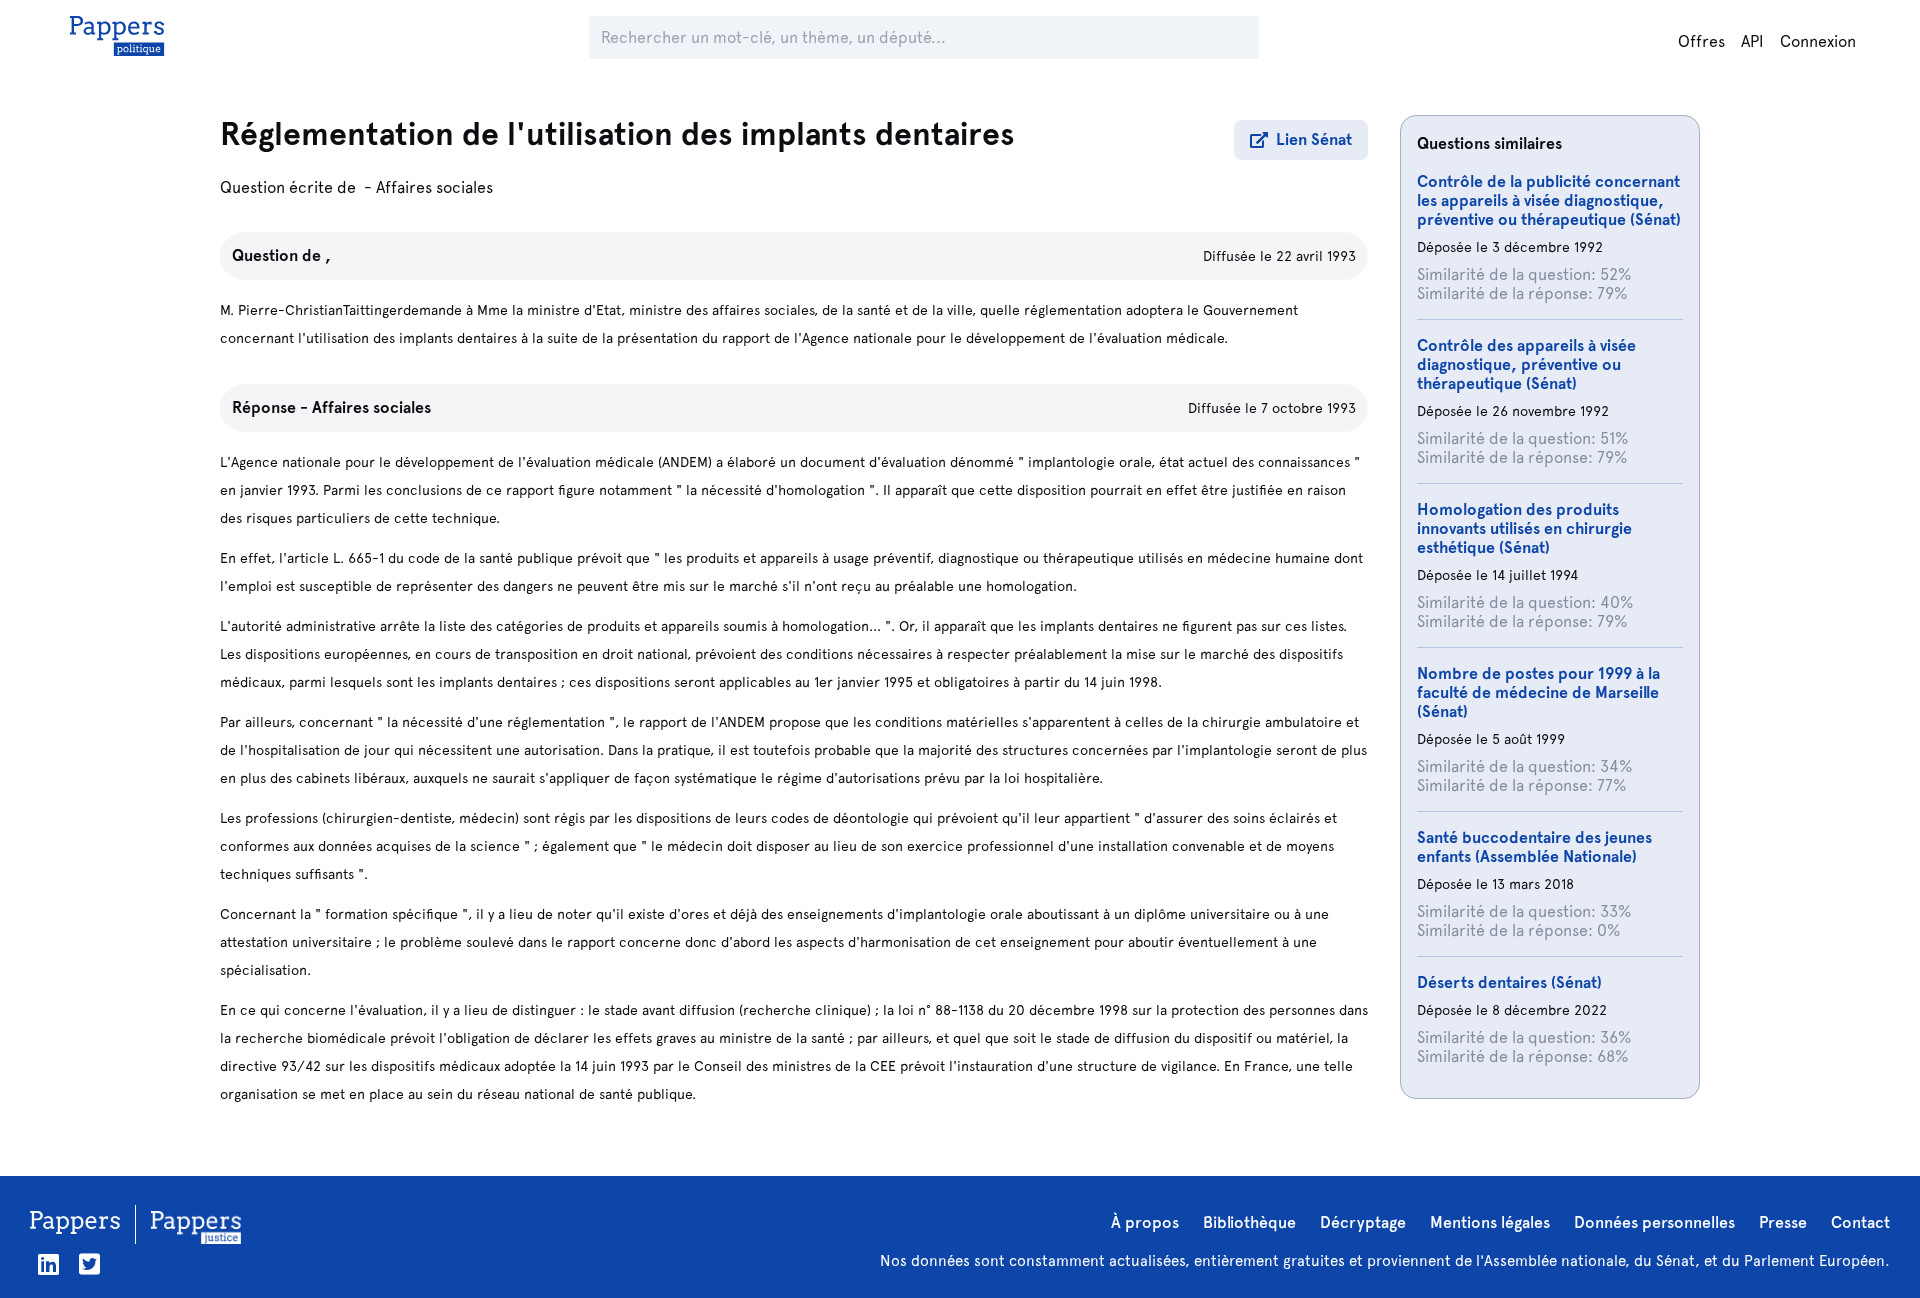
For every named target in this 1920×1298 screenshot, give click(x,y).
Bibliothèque (1249, 1222)
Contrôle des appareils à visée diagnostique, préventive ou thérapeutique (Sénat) (1526, 364)
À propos (1145, 1222)
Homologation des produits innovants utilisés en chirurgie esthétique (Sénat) (1524, 528)
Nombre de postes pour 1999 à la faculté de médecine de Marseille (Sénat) (1538, 692)
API (1752, 41)
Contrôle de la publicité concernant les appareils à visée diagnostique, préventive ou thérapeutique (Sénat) (1549, 200)
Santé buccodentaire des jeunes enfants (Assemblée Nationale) (1534, 847)
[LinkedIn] (48, 1264)
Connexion (1818, 41)
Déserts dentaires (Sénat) (1509, 982)
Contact (1860, 1222)
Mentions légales (1490, 1222)
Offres (1701, 41)
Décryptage (1363, 1222)
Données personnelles (1654, 1222)
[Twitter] (89, 1264)
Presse (1783, 1222)
